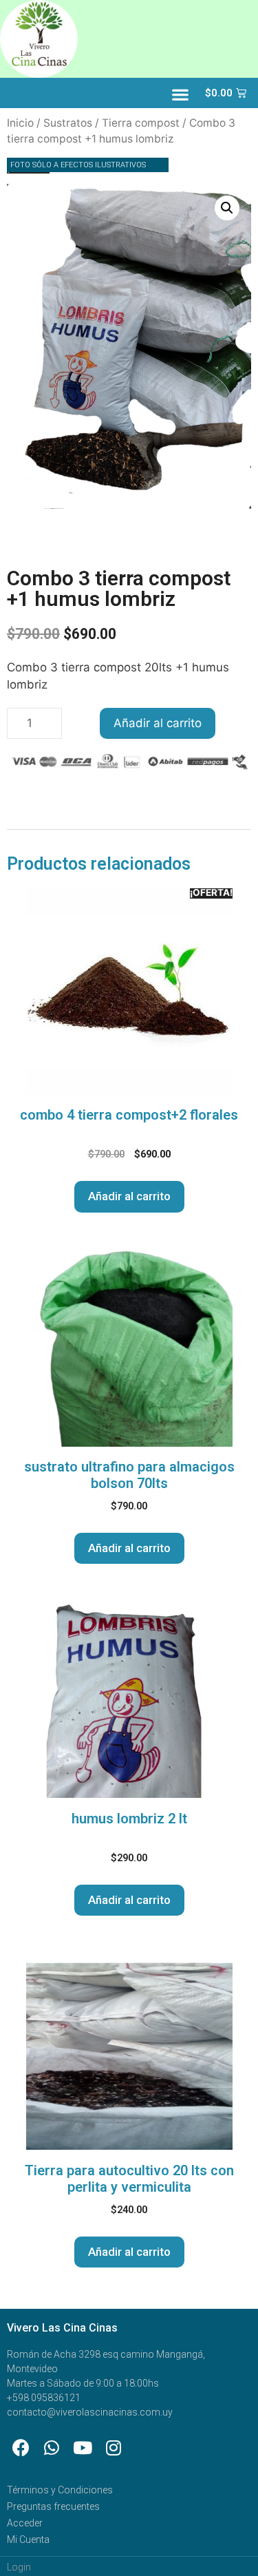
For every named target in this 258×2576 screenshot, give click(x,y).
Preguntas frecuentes (53, 2506)
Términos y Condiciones (60, 2490)
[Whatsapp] (52, 2447)
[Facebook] (21, 2447)
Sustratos (68, 123)
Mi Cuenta (28, 2540)
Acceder (25, 2523)
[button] (180, 95)
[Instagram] (114, 2447)
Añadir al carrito (158, 723)
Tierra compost (141, 123)
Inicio (20, 123)
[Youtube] (83, 2447)
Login (19, 2567)
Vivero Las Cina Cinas (62, 2328)
